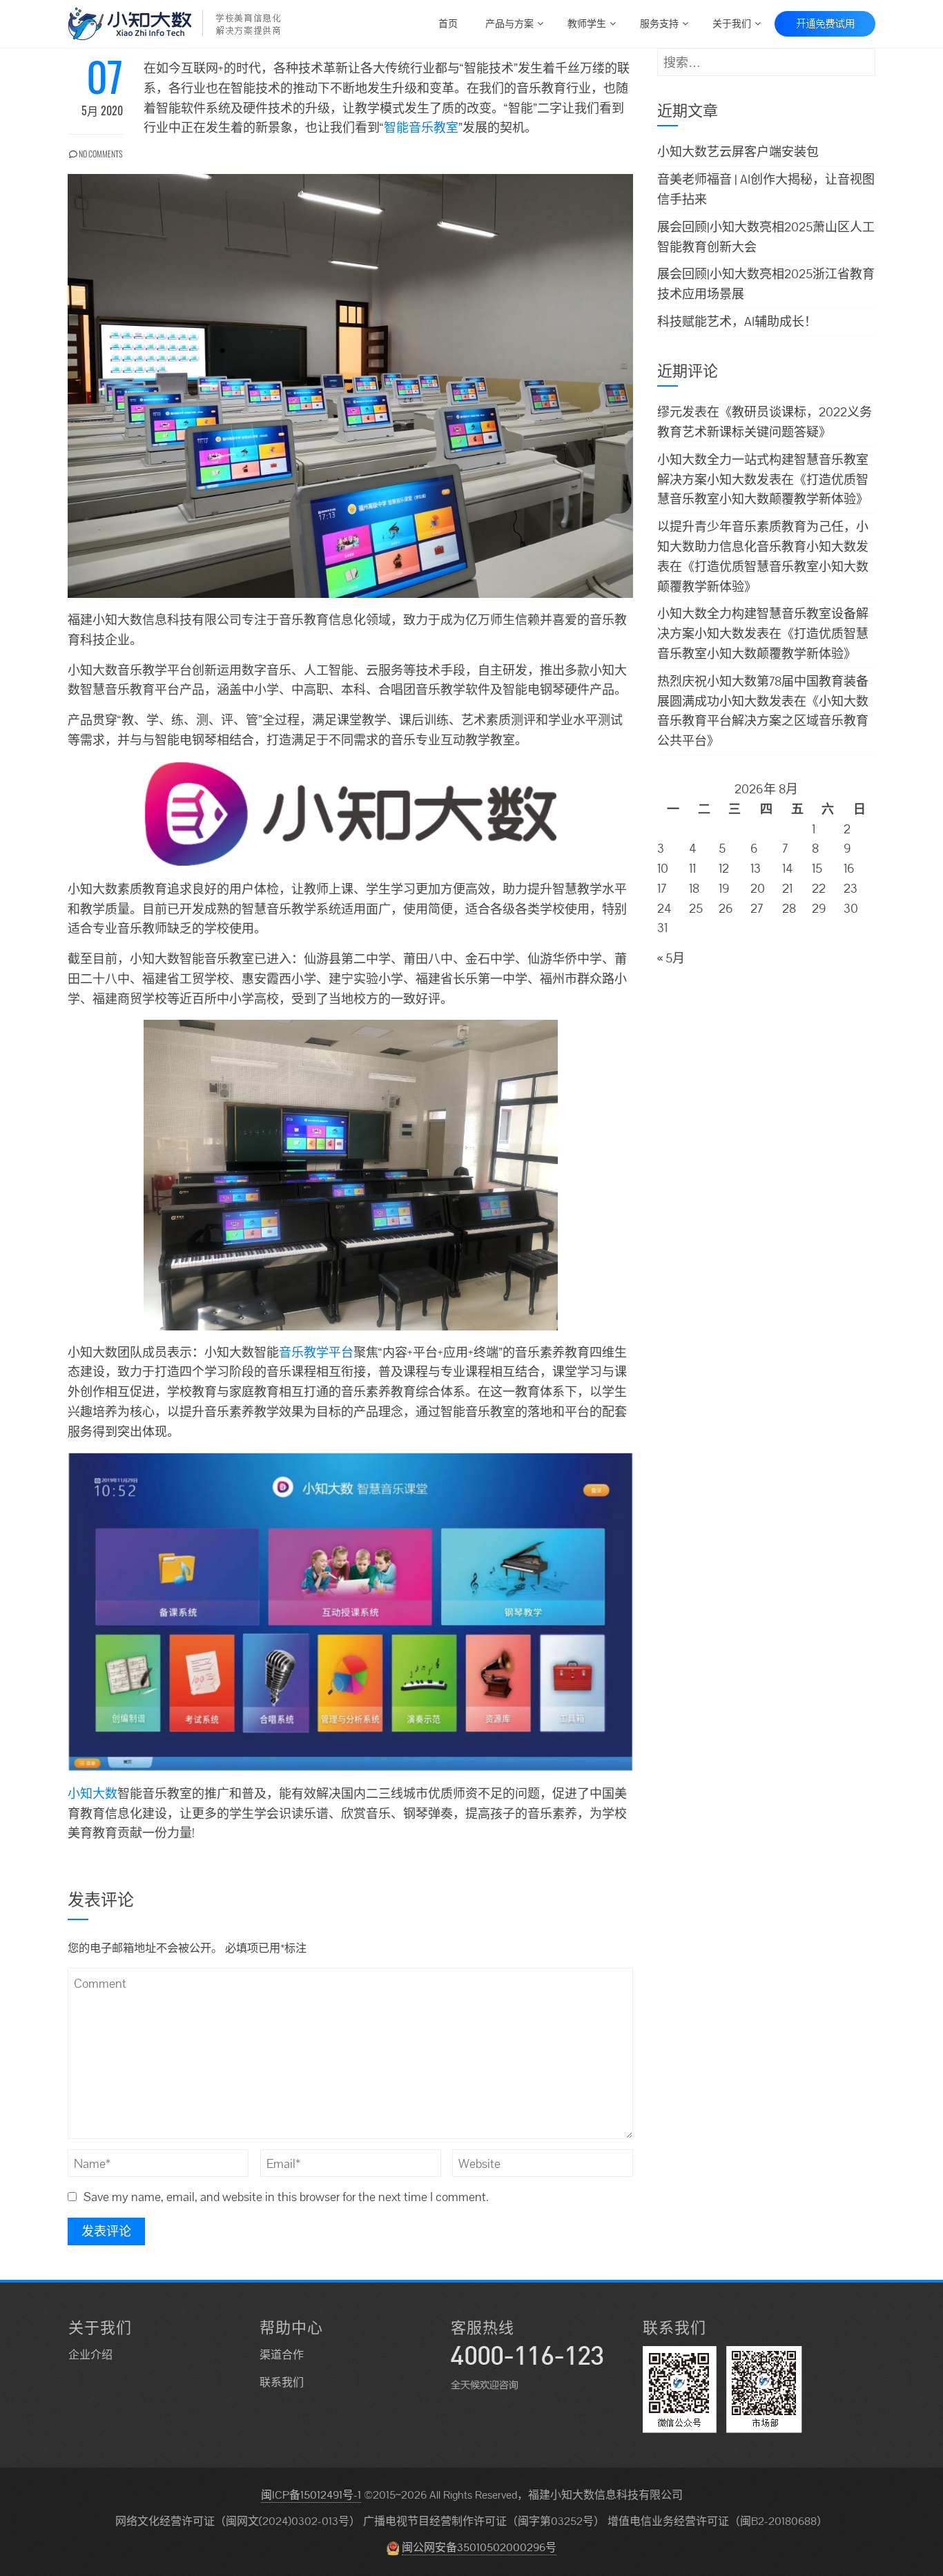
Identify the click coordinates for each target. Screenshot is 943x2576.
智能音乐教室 (421, 127)
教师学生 (587, 22)
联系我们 (282, 2382)
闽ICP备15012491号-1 (311, 2495)
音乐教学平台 (316, 1352)
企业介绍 (90, 2355)
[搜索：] (766, 58)
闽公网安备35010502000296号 (479, 2547)
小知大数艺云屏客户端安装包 (738, 152)
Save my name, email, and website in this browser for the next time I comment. (286, 2197)
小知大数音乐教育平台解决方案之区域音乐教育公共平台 (763, 721)
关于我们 (732, 22)
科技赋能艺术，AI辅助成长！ (737, 321)
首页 (448, 22)
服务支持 (659, 22)
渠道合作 (282, 2355)
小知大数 (93, 1793)
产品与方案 (509, 22)
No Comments (100, 154)
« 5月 (671, 958)
